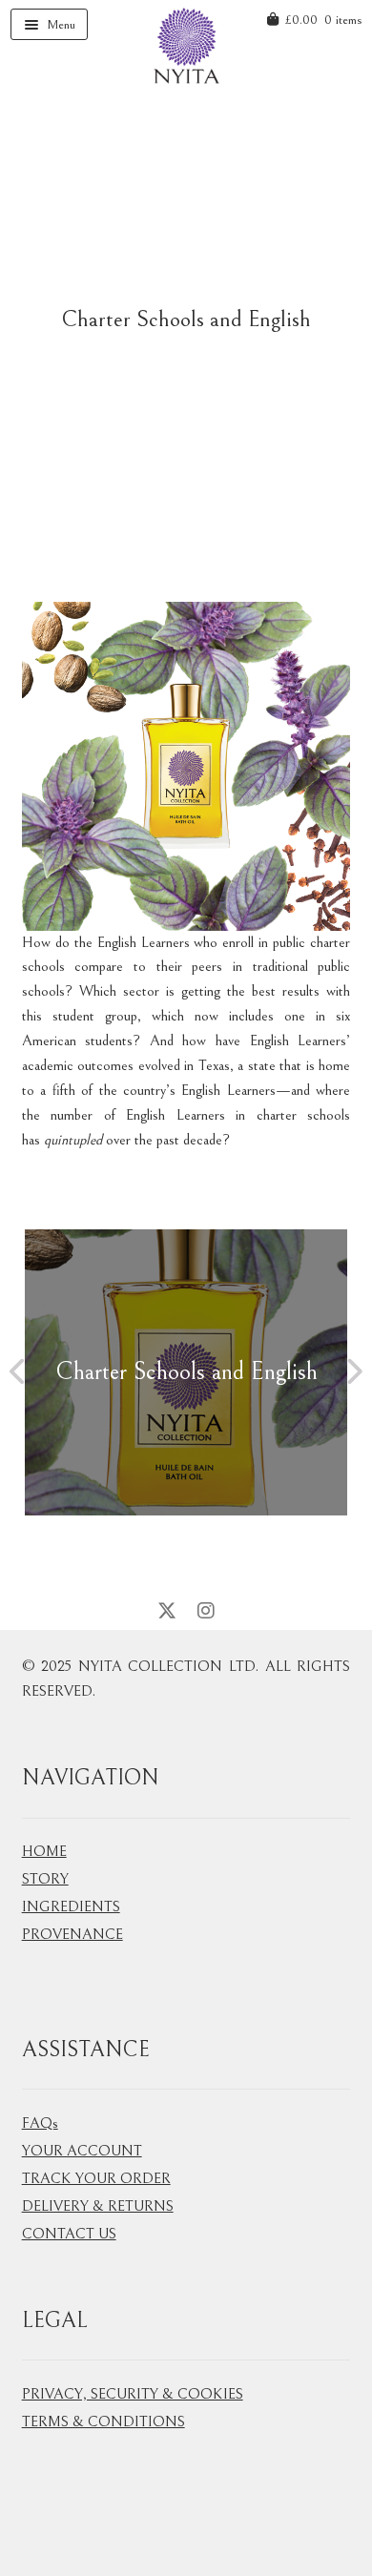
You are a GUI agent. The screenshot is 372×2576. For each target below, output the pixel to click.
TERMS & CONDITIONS (103, 2421)
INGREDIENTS (71, 1906)
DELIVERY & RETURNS (98, 2206)
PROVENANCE (72, 1934)
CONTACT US (69, 2234)
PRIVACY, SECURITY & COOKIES (133, 2394)
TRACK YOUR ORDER (96, 2178)
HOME (44, 1851)
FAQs (40, 2123)
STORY (45, 1879)
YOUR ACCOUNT (82, 2151)
